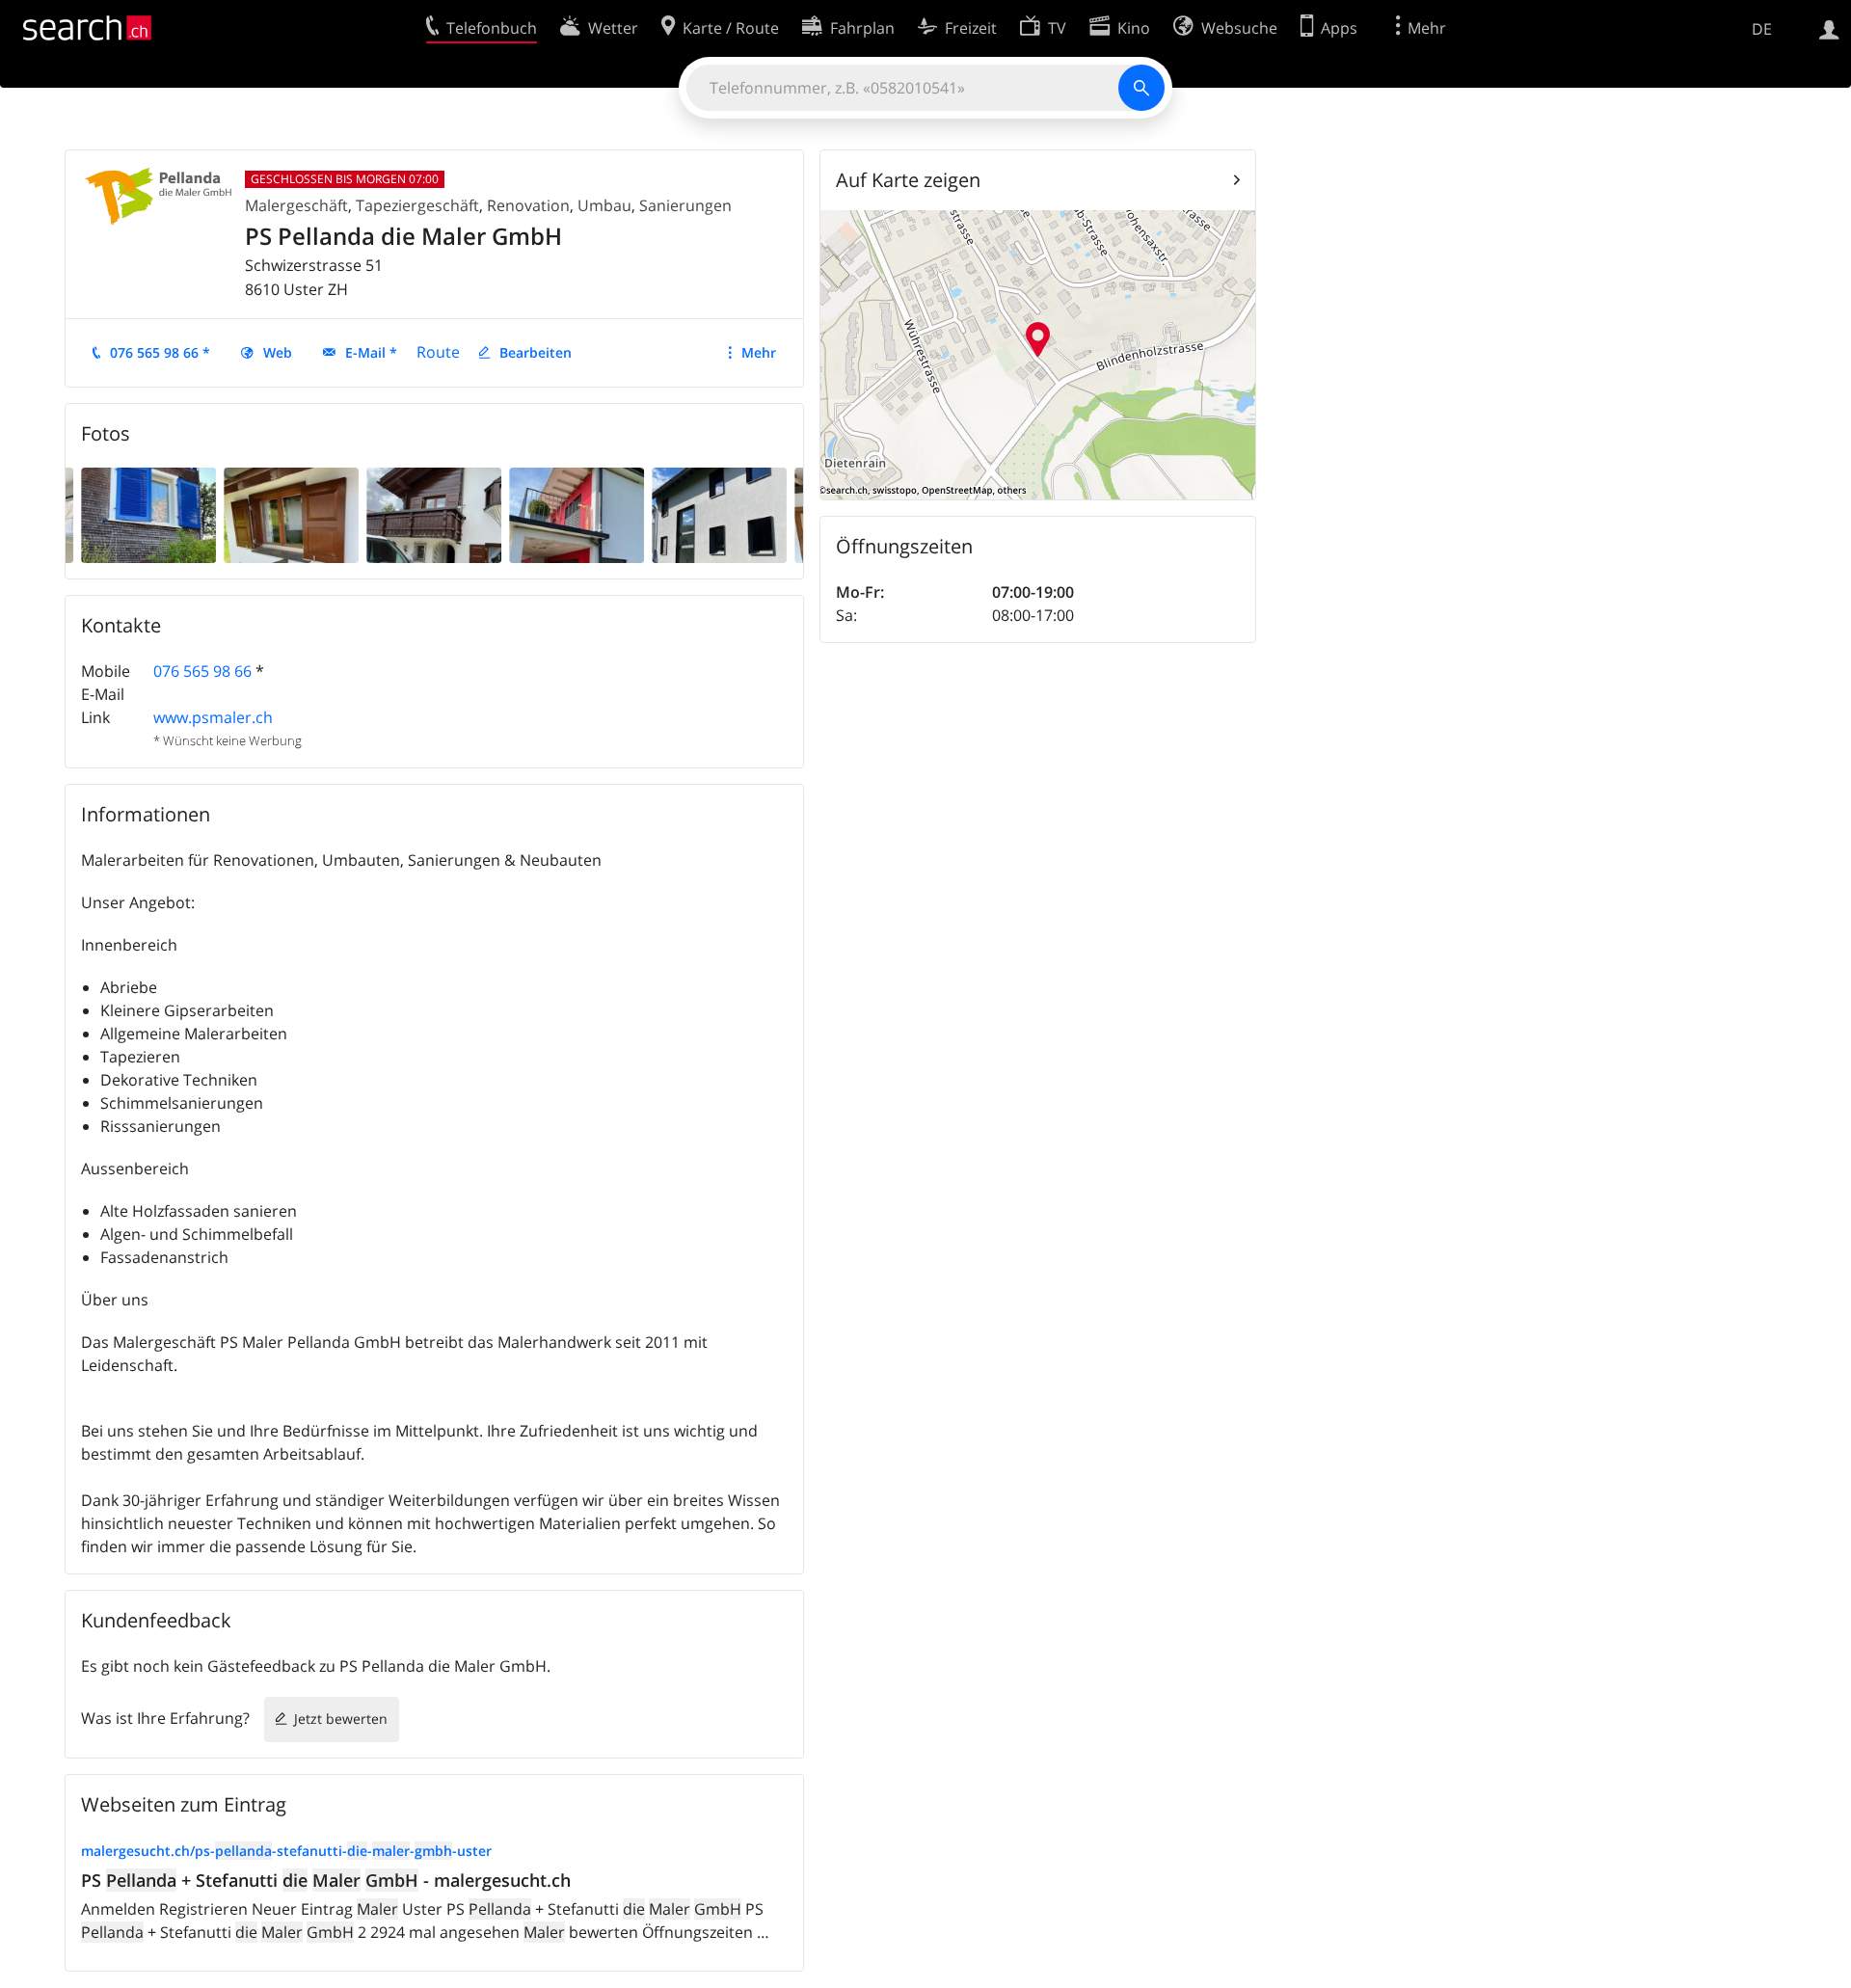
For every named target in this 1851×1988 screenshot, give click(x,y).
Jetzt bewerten (341, 1719)
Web (278, 352)
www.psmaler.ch (213, 717)
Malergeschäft (296, 205)
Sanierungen (685, 205)
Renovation (528, 205)
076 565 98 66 (202, 671)
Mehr (759, 352)
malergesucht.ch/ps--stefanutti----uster (286, 1851)
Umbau (604, 205)
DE (1762, 29)
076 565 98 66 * (160, 352)
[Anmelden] (1829, 28)
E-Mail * (371, 352)
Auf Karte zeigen (908, 180)
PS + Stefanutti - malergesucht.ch (326, 1880)
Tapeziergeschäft (417, 205)
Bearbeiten (536, 352)
